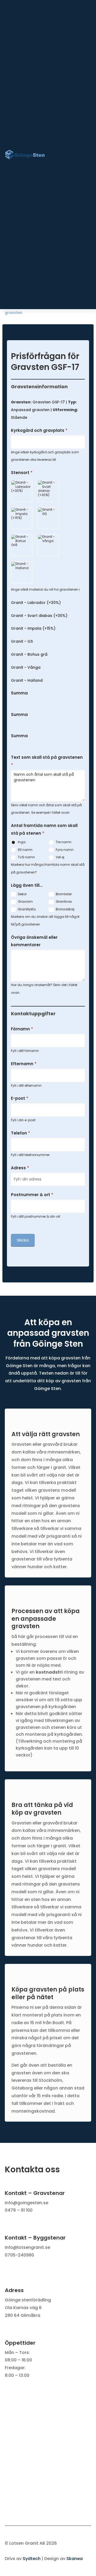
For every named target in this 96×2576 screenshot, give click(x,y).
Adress (20, 1168)
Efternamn (24, 1064)
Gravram (25, 901)
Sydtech (32, 2559)
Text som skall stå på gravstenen (47, 761)
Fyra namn (64, 850)
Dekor (22, 894)
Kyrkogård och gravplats (39, 430)
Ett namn (25, 850)
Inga (21, 842)
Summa (19, 693)
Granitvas (63, 901)
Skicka (23, 1240)
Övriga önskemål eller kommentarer (34, 941)
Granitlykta (26, 909)
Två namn (26, 857)
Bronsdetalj (65, 909)
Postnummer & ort (32, 1195)
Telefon (21, 1133)
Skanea (75, 2559)
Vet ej (60, 857)
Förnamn (22, 1029)
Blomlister (63, 894)
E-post (20, 1098)
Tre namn (63, 842)
